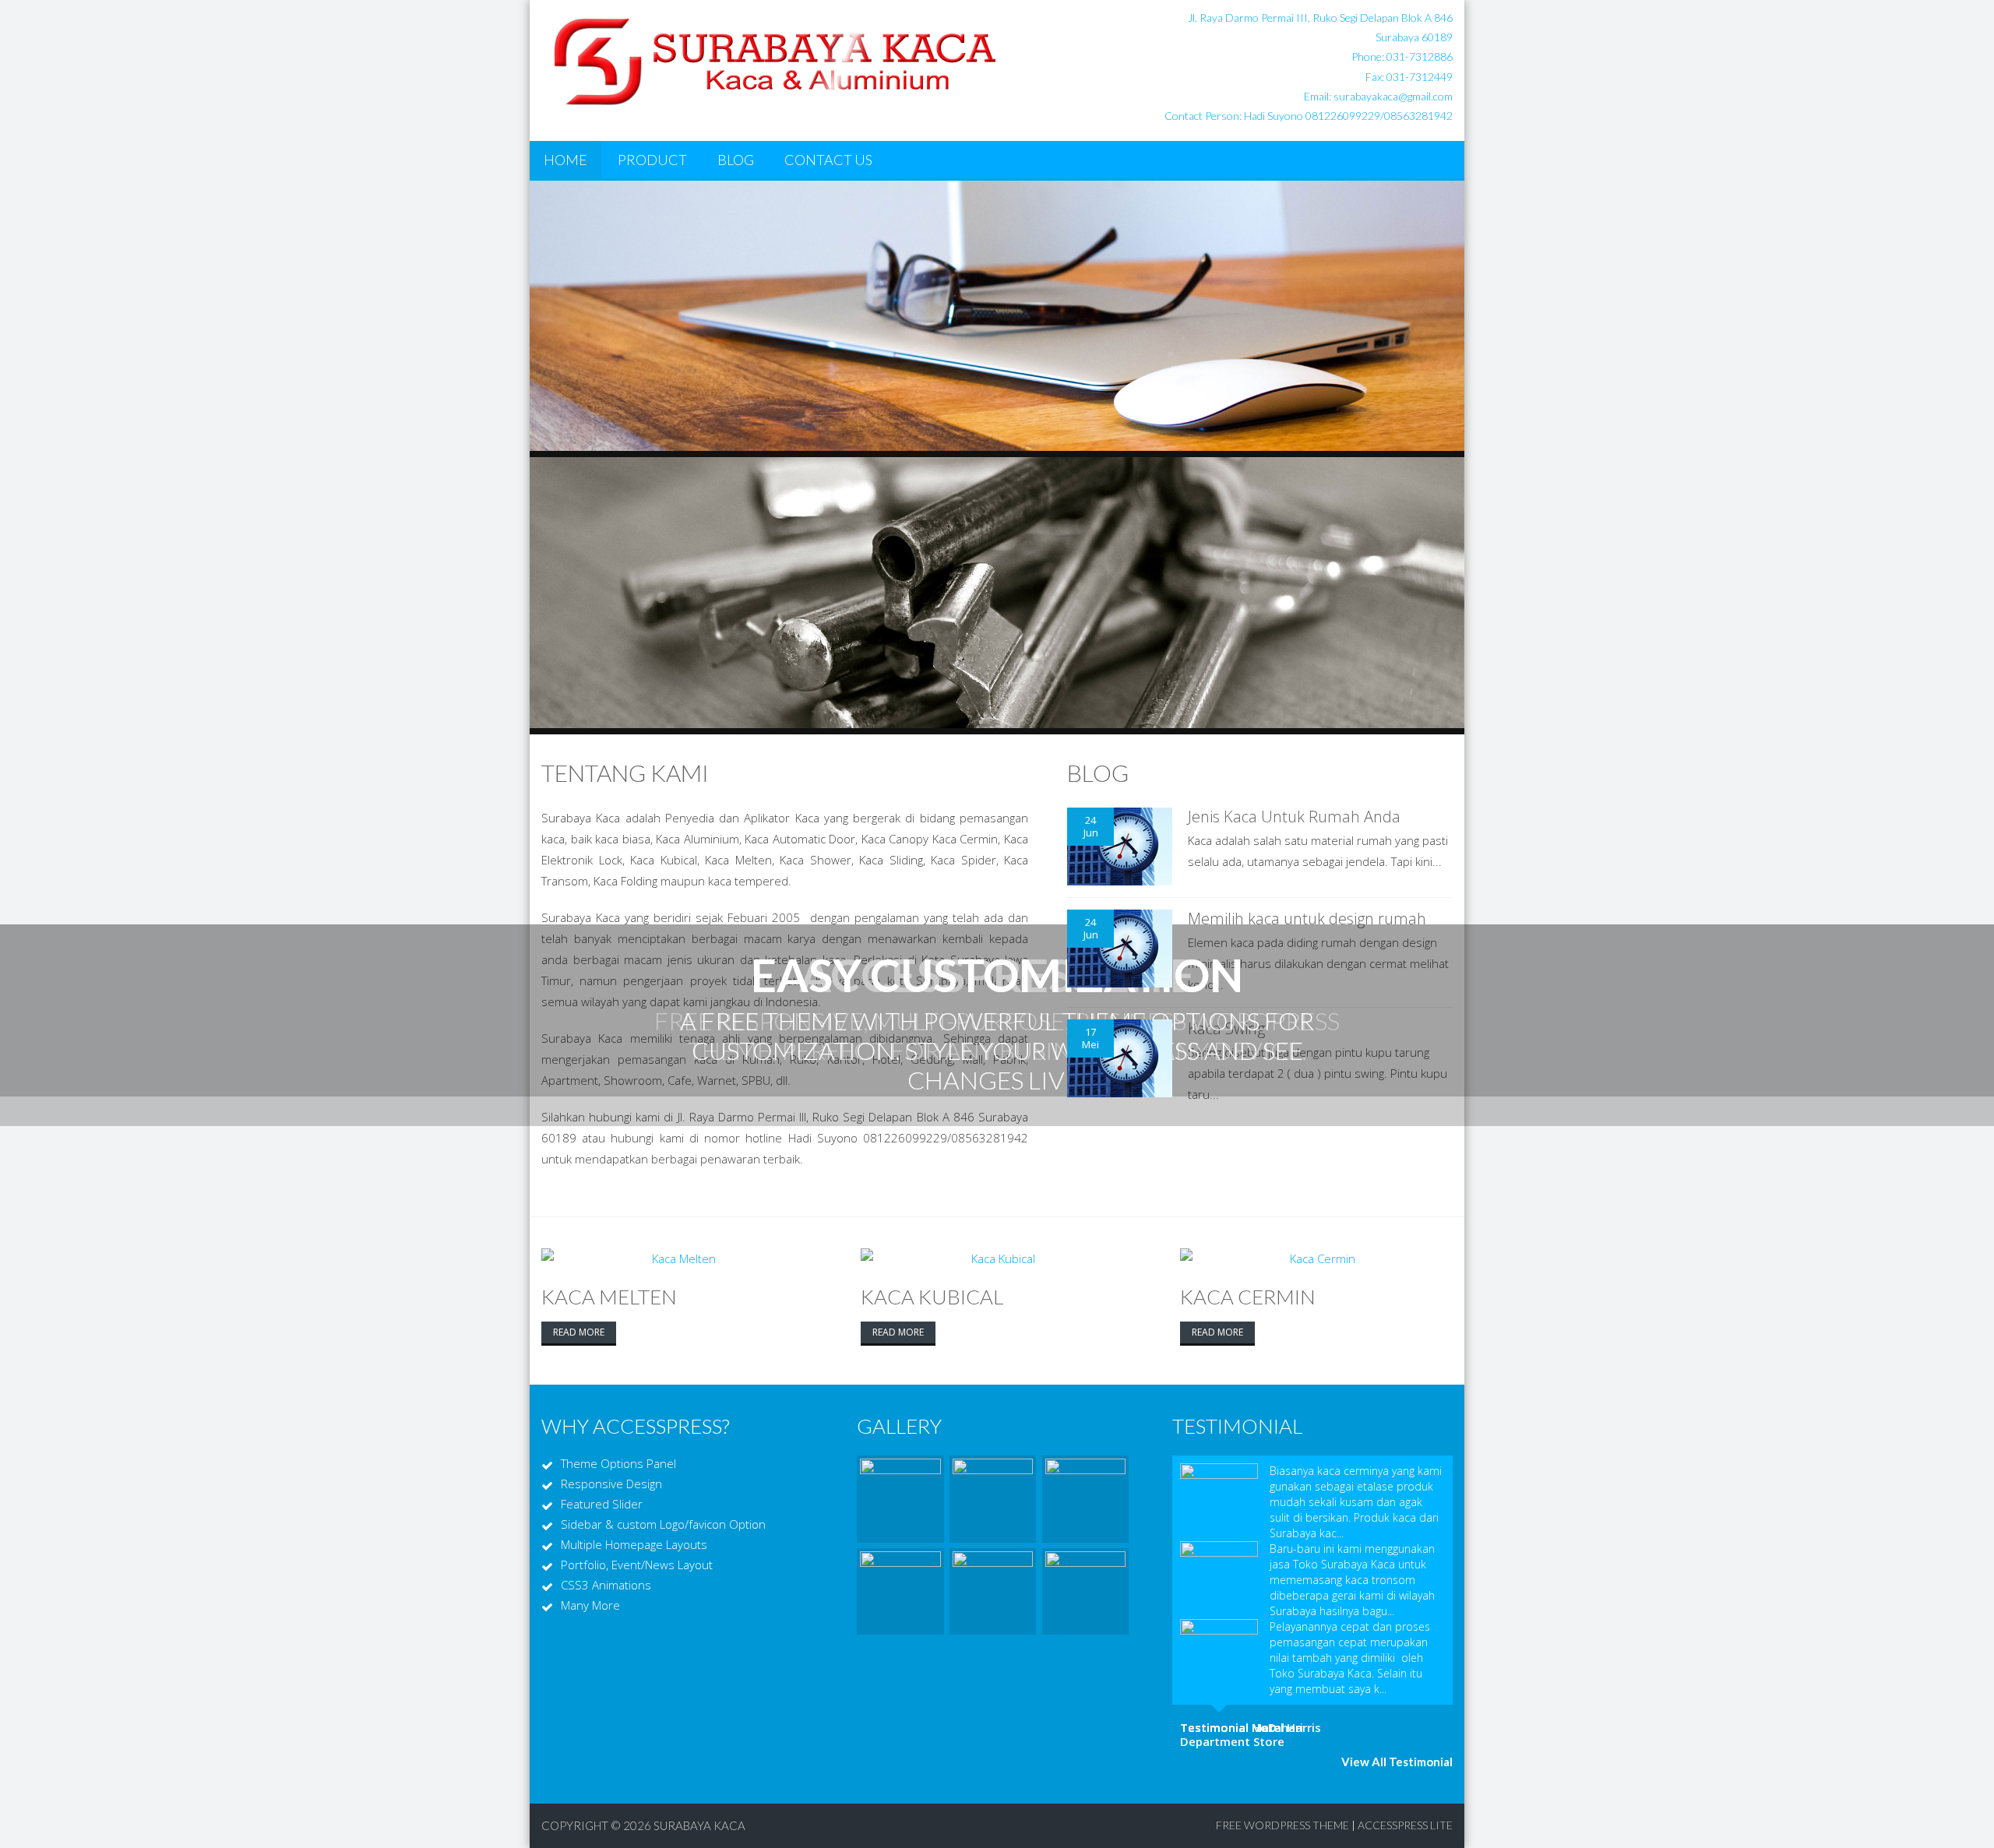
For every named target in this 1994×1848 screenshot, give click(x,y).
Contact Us (828, 160)
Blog (736, 160)
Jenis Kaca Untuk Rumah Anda (1294, 817)
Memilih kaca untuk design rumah (1307, 919)
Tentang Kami (625, 773)
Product (652, 160)
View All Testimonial (1397, 1762)
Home (565, 160)
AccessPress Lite (1405, 1825)
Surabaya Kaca (699, 1825)
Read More (579, 1332)
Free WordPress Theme (1282, 1825)
